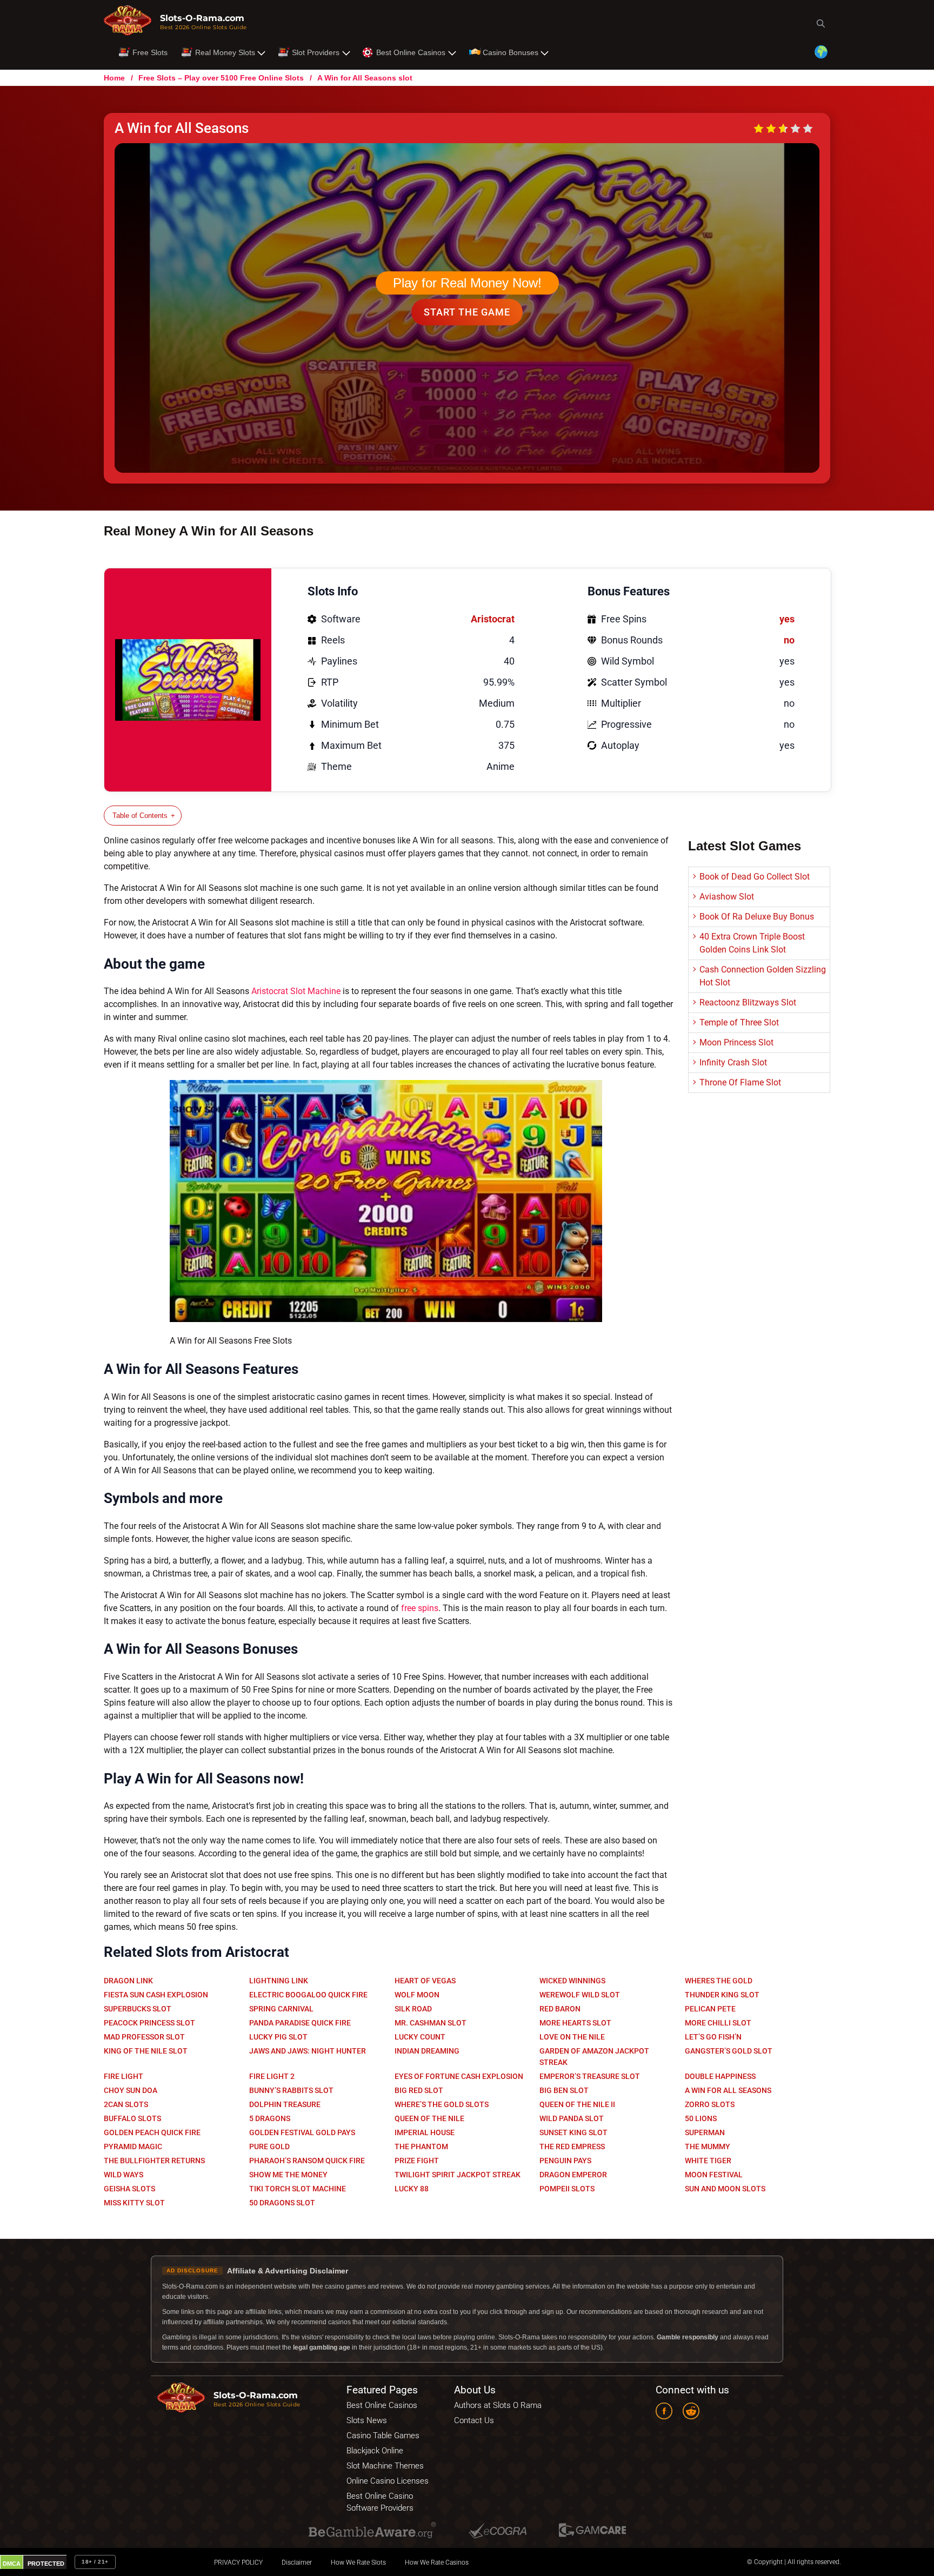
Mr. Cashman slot (431, 2023)
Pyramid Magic (133, 2146)
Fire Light (124, 2076)
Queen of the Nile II (577, 2104)
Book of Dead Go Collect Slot (755, 877)
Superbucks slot (138, 2009)
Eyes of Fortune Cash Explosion (459, 2076)
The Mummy (708, 2146)
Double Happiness (720, 2076)
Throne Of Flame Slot (740, 1082)
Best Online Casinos (411, 52)
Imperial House (425, 2132)
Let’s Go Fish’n (713, 2037)
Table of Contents (140, 816)
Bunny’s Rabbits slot (291, 2090)
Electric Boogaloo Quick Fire (308, 1995)
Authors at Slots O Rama (498, 2405)
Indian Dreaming (427, 2051)
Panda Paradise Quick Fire (300, 2023)
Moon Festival (714, 2175)
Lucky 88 (412, 2189)
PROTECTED (46, 2564)
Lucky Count (420, 2037)
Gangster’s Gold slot (729, 2051)
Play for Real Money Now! (467, 283)
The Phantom (421, 2146)
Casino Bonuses (511, 52)
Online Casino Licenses (388, 2481)
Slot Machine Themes (385, 2466)
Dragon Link (128, 1981)
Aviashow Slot (727, 897)
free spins (420, 1608)
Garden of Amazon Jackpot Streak (594, 2057)
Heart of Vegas (425, 1981)
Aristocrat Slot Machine (296, 991)
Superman (705, 2132)
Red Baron (560, 2009)
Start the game (467, 312)
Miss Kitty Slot (134, 2203)
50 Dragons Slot (282, 2203)
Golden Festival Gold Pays (302, 2132)
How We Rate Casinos (437, 2562)
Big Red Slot (419, 2090)
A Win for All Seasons (728, 2090)
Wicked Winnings (572, 1981)
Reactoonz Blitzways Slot (748, 1002)
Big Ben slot (564, 2090)
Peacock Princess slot (149, 2023)
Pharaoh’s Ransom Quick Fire (307, 2161)
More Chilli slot (718, 2023)
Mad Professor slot (144, 2037)
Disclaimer (297, 2562)
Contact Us (474, 2420)
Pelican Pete (710, 2009)
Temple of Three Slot (739, 1022)
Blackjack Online (375, 2451)
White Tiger (708, 2161)
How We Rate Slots (358, 2562)
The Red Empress (572, 2146)
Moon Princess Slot (736, 1042)
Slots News (367, 2420)
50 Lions (701, 2118)
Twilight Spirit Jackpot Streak (458, 2175)
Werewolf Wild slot (580, 1995)
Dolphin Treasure (285, 2104)
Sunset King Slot (573, 2132)
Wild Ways (124, 2175)
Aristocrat (493, 619)
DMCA (12, 2564)
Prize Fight (417, 2161)
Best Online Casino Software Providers (380, 2502)
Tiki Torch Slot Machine (298, 2189)
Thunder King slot (722, 1995)
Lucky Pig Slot (278, 2037)
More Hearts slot (575, 2023)
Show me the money (288, 2175)
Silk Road (413, 2009)
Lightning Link (279, 1981)
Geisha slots (129, 2189)
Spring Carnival (281, 2009)
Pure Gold (269, 2146)
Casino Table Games (383, 2436)
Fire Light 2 (272, 2076)
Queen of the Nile (429, 2118)
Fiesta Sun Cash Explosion (156, 1995)
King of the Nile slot (146, 2051)
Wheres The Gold (719, 1981)
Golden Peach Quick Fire (152, 2132)
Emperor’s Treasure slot (590, 2076)
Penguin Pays (565, 2161)
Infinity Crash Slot (733, 1062)
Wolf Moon (417, 1995)
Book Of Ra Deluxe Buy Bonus (757, 917)
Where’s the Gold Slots (442, 2104)
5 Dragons (270, 2118)
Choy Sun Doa (131, 2090)
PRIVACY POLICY (238, 2562)
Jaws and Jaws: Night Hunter (308, 2051)
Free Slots (150, 52)
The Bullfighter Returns (154, 2161)
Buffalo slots (132, 2118)
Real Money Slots (225, 52)
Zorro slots (710, 2104)
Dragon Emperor (573, 2175)
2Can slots (126, 2104)
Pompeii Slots (567, 2189)
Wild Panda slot (572, 2118)
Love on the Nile (572, 2037)
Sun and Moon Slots (725, 2189)
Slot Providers (316, 52)
